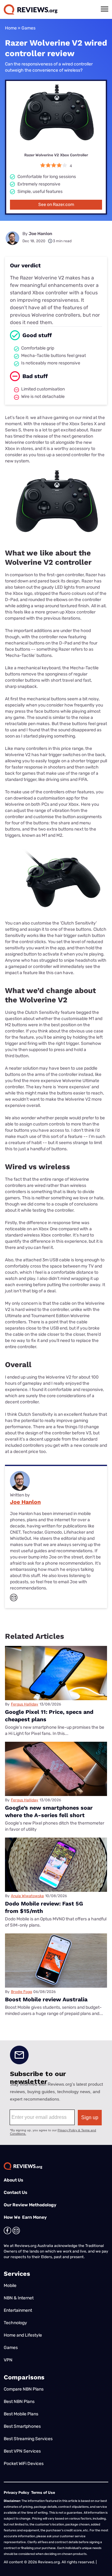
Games (28, 28)
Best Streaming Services (28, 2439)
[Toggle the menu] (105, 9)
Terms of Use (43, 2493)
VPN (8, 2360)
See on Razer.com (56, 205)
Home (11, 28)
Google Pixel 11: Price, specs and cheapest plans (49, 1716)
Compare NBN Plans (24, 2389)
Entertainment (18, 2310)
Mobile (10, 2286)
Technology (15, 2323)
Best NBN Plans (19, 2402)
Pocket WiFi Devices (24, 2464)
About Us (14, 2180)
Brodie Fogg (21, 1992)
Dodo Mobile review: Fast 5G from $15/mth (44, 1907)
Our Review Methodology (30, 2205)
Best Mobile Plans (21, 2414)
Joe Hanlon (40, 234)
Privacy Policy (16, 2493)
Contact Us (16, 2193)
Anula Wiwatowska (27, 1896)
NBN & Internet (19, 2298)
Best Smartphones (22, 2426)
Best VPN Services (22, 2451)
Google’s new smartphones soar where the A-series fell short (49, 1811)
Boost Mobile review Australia (46, 1999)
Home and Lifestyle (23, 2335)
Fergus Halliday (25, 1704)
